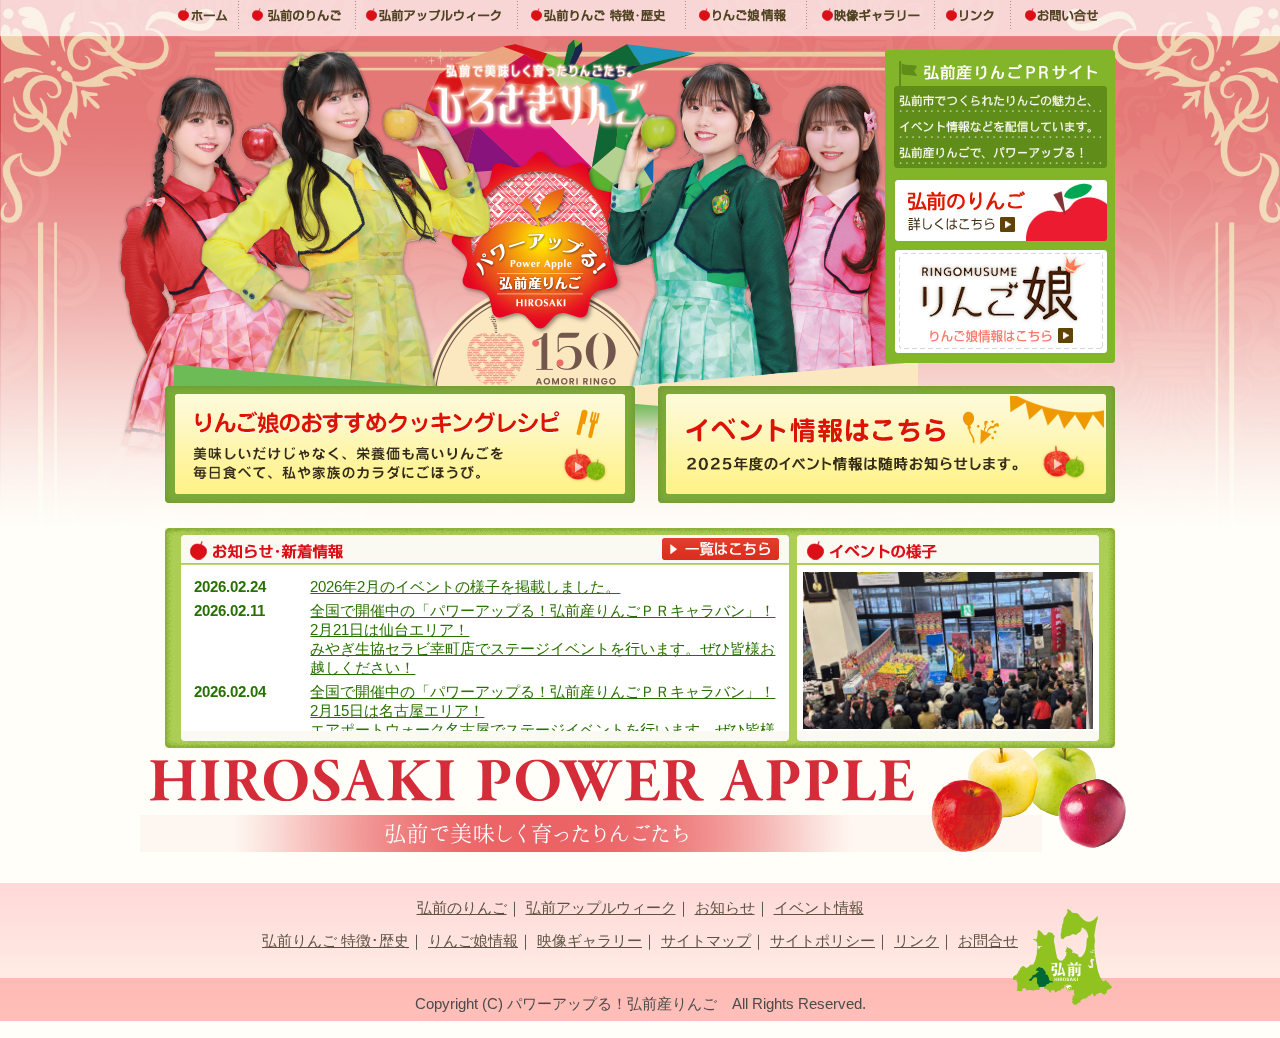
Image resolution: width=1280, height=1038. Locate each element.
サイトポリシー (822, 940)
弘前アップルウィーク (437, 15)
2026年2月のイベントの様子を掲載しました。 (465, 586)
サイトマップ (706, 940)
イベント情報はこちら (886, 444)
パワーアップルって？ (1001, 210)
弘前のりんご (297, 15)
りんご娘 (1001, 301)
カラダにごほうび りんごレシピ (400, 444)
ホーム (202, 15)
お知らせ (725, 907)
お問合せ (988, 940)
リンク (973, 15)
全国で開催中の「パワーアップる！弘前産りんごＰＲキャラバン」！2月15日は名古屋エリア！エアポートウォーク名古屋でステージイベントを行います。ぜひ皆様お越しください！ (542, 720)
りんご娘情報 (746, 15)
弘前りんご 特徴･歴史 (602, 15)
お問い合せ (1063, 15)
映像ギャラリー (871, 15)
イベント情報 (819, 907)
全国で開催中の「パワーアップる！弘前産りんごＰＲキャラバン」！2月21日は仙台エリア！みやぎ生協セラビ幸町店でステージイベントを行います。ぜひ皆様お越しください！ (542, 639)
